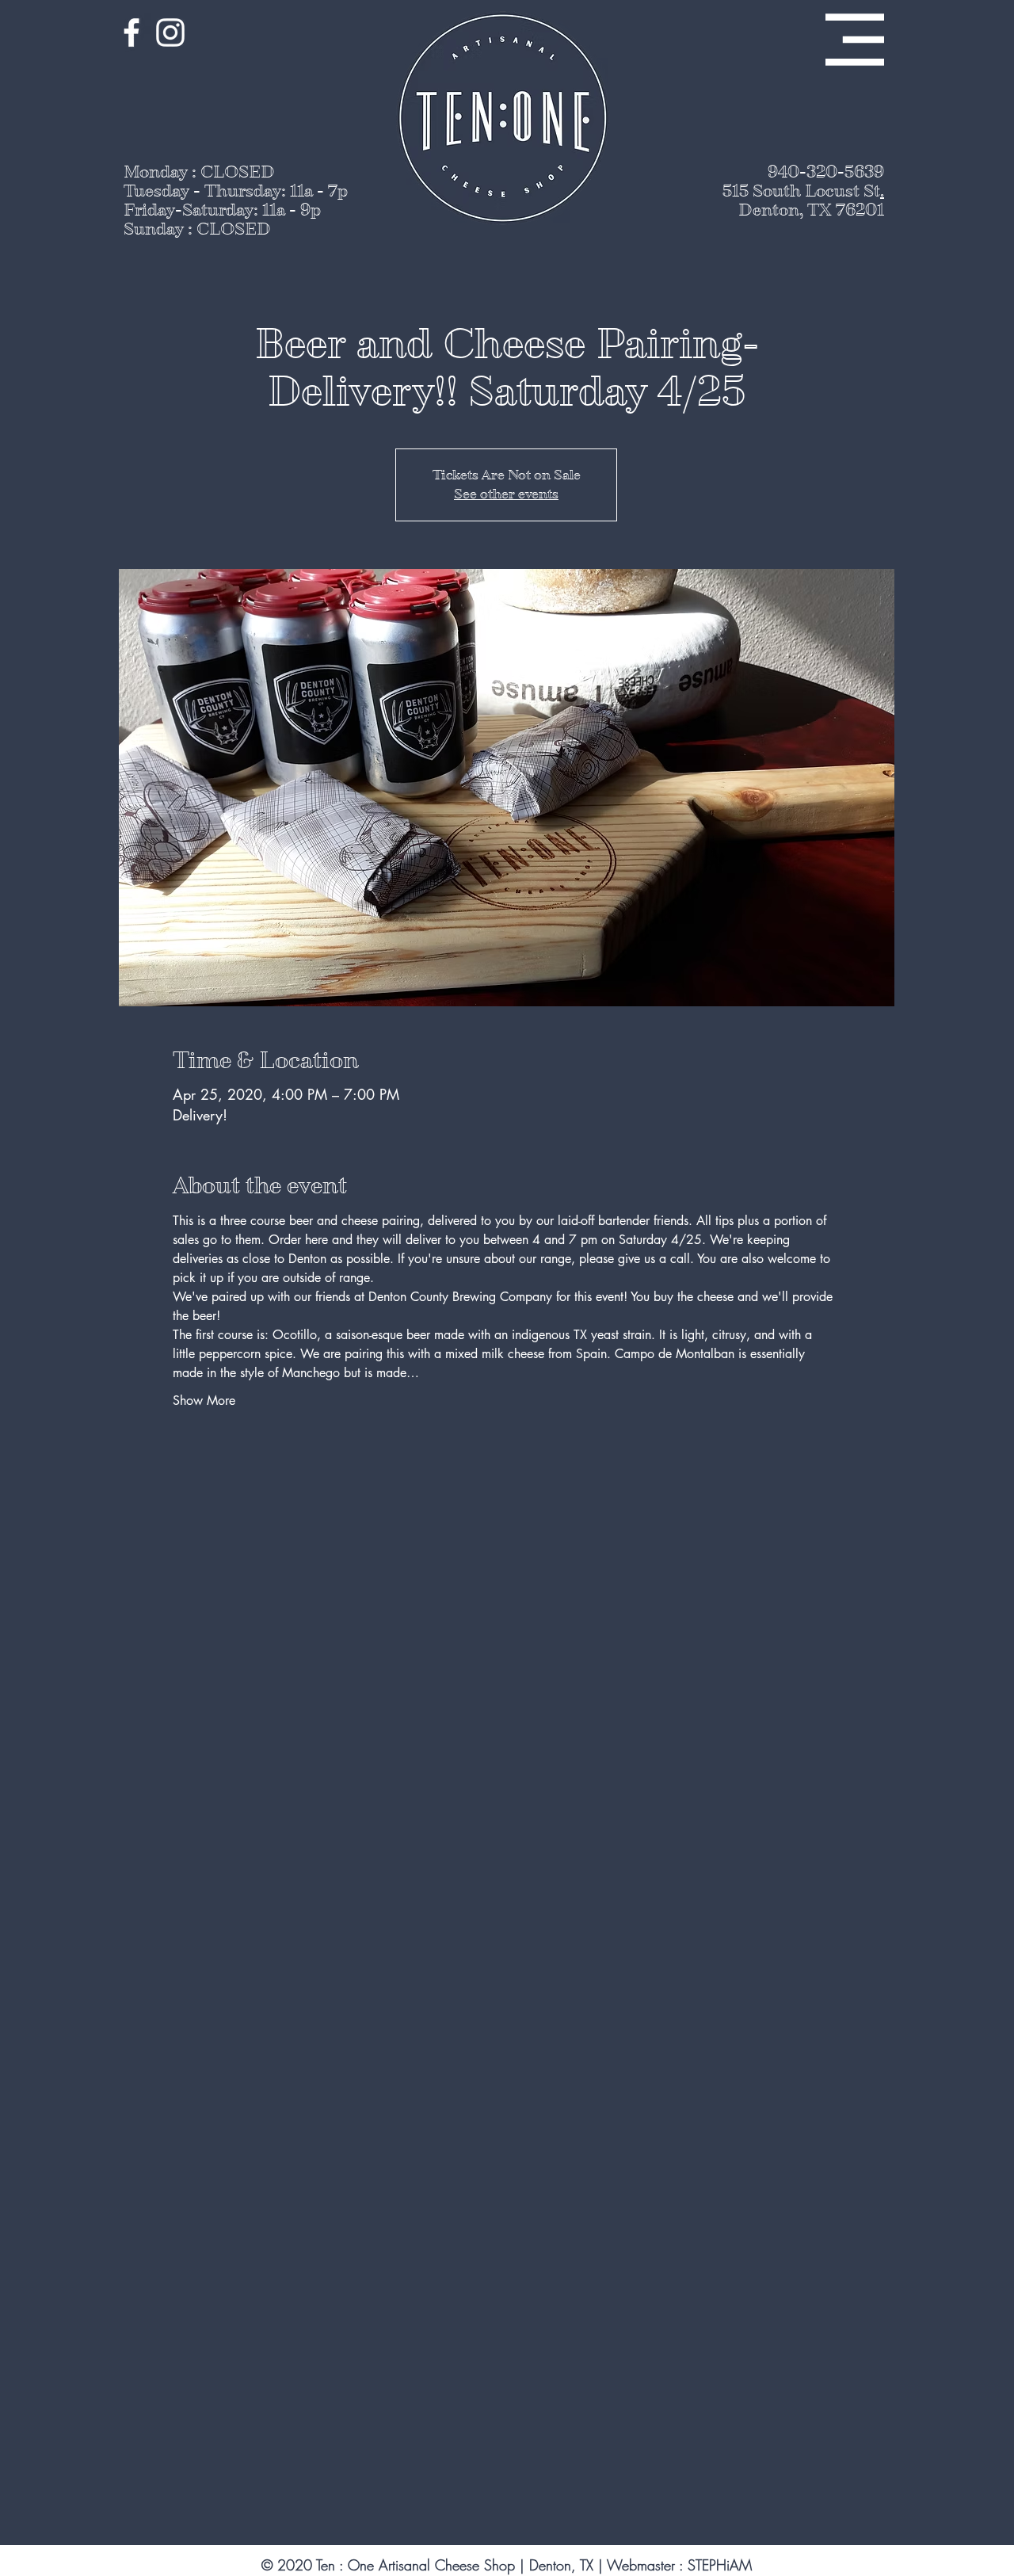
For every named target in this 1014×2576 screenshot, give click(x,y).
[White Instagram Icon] (170, 32)
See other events (506, 494)
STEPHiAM (720, 2565)
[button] (855, 40)
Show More (204, 1401)
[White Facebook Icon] (132, 32)
